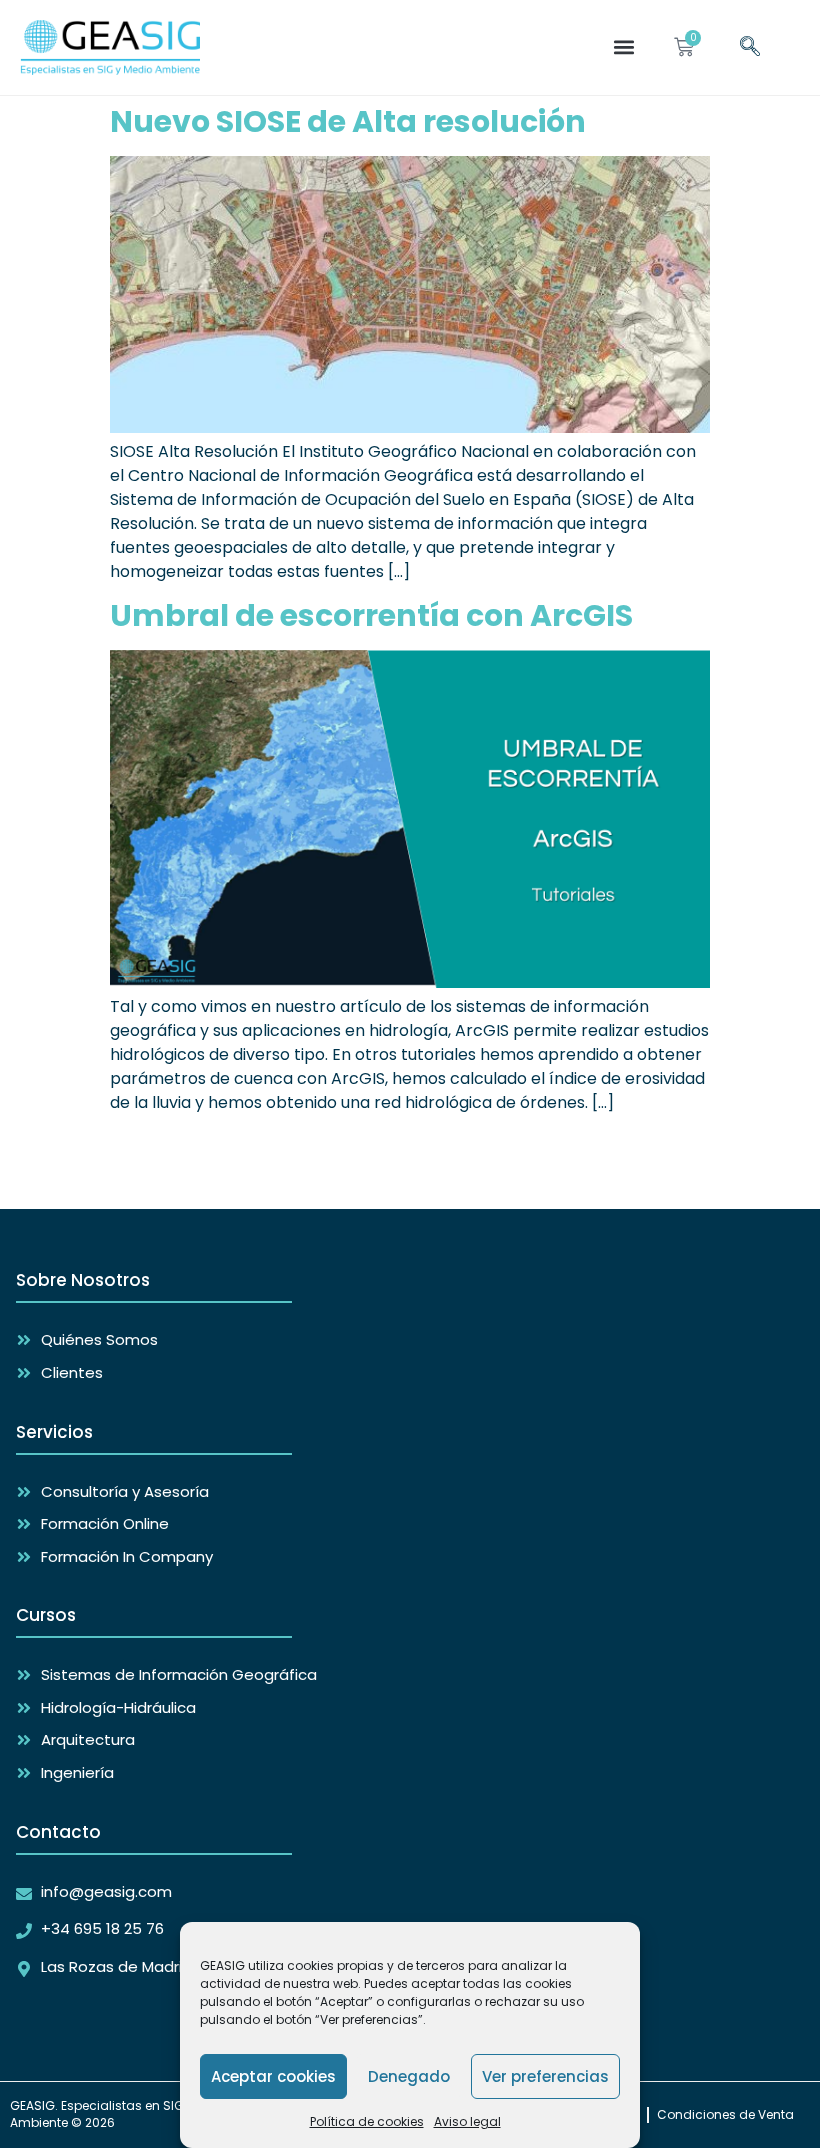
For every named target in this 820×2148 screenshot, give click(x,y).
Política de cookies (367, 2121)
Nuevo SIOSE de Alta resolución (348, 121)
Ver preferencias (545, 2076)
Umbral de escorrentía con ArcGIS (371, 615)
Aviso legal (467, 2121)
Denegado (409, 2076)
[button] (623, 47)
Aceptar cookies (273, 2076)
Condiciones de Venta (725, 2114)
